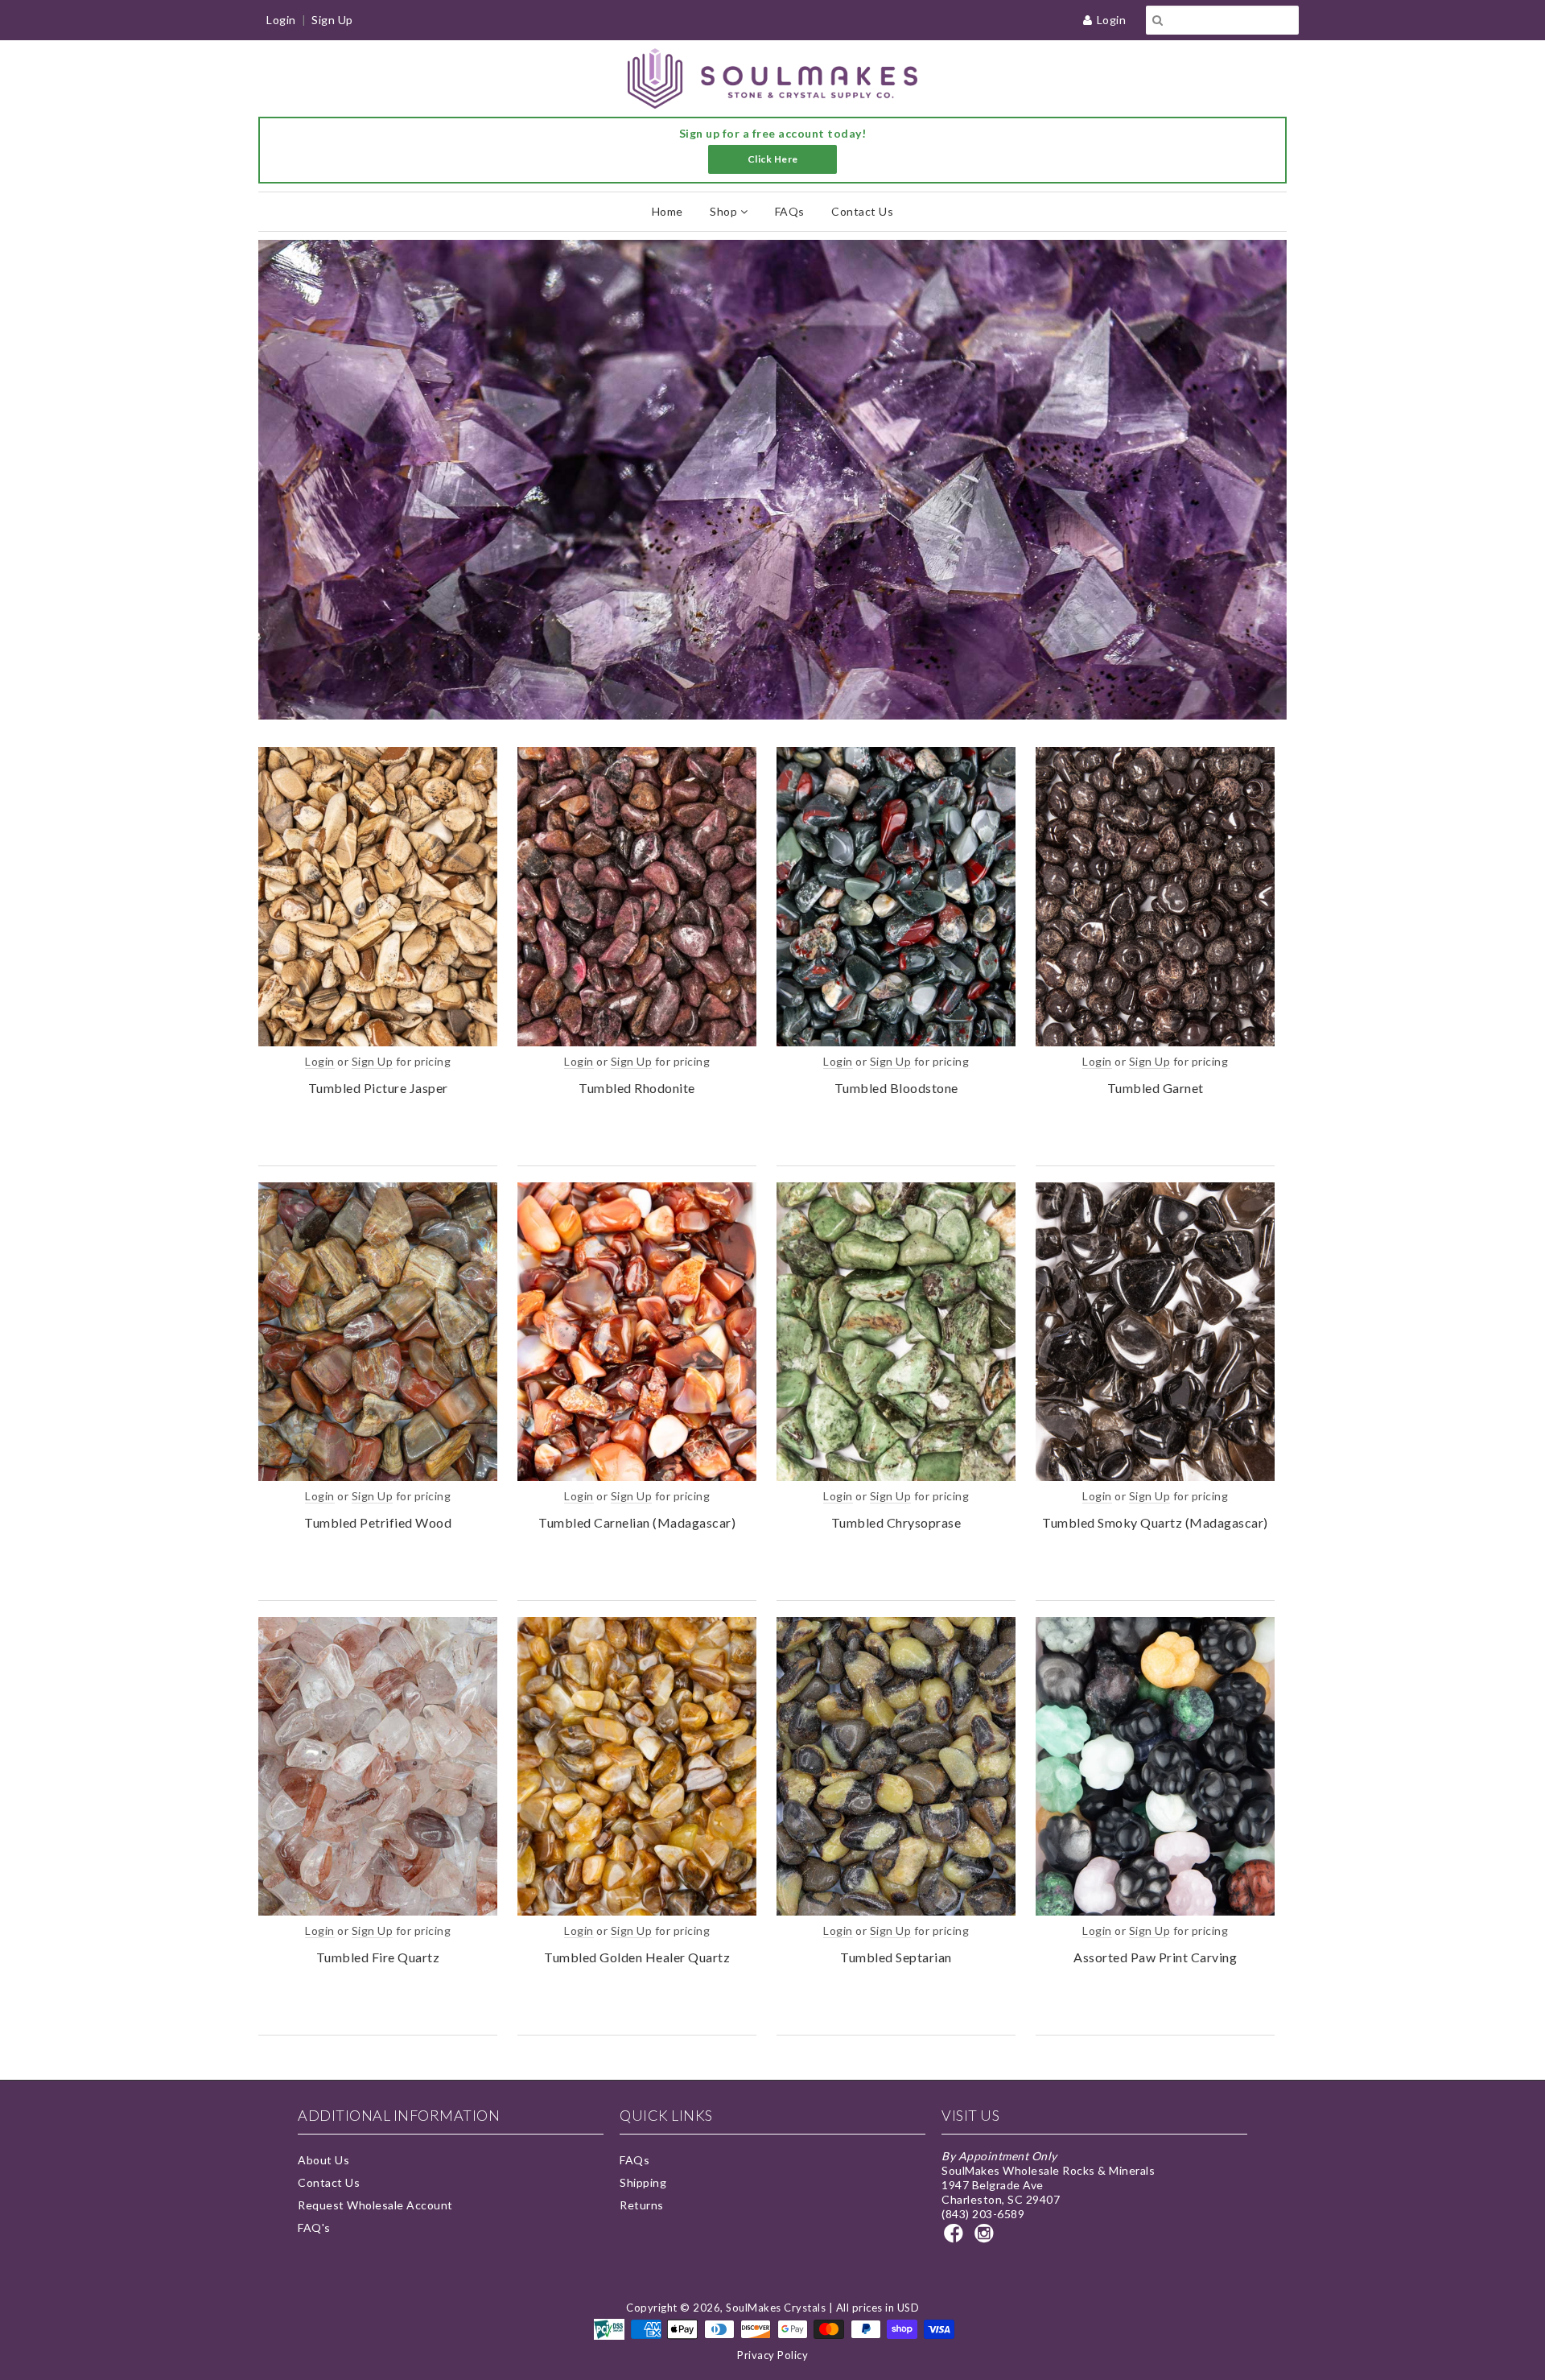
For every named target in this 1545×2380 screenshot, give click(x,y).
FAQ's (314, 2227)
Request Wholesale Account (375, 2205)
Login (1112, 20)
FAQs (790, 211)
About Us (323, 2160)
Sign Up (332, 20)
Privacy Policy (772, 2355)
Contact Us (862, 211)
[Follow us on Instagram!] (987, 2238)
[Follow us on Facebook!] (956, 2238)
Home (667, 211)
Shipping (643, 2182)
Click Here (773, 159)
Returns (642, 2205)
